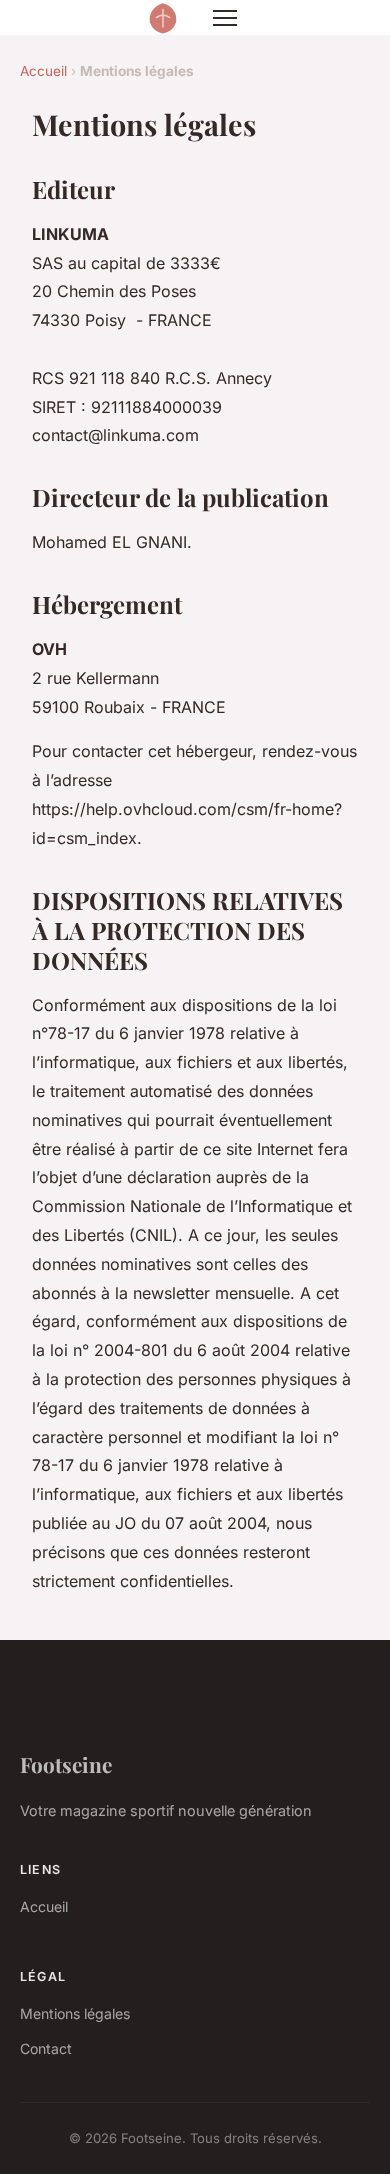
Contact (46, 2048)
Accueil (43, 71)
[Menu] (225, 18)
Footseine (66, 1764)
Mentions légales (75, 2013)
